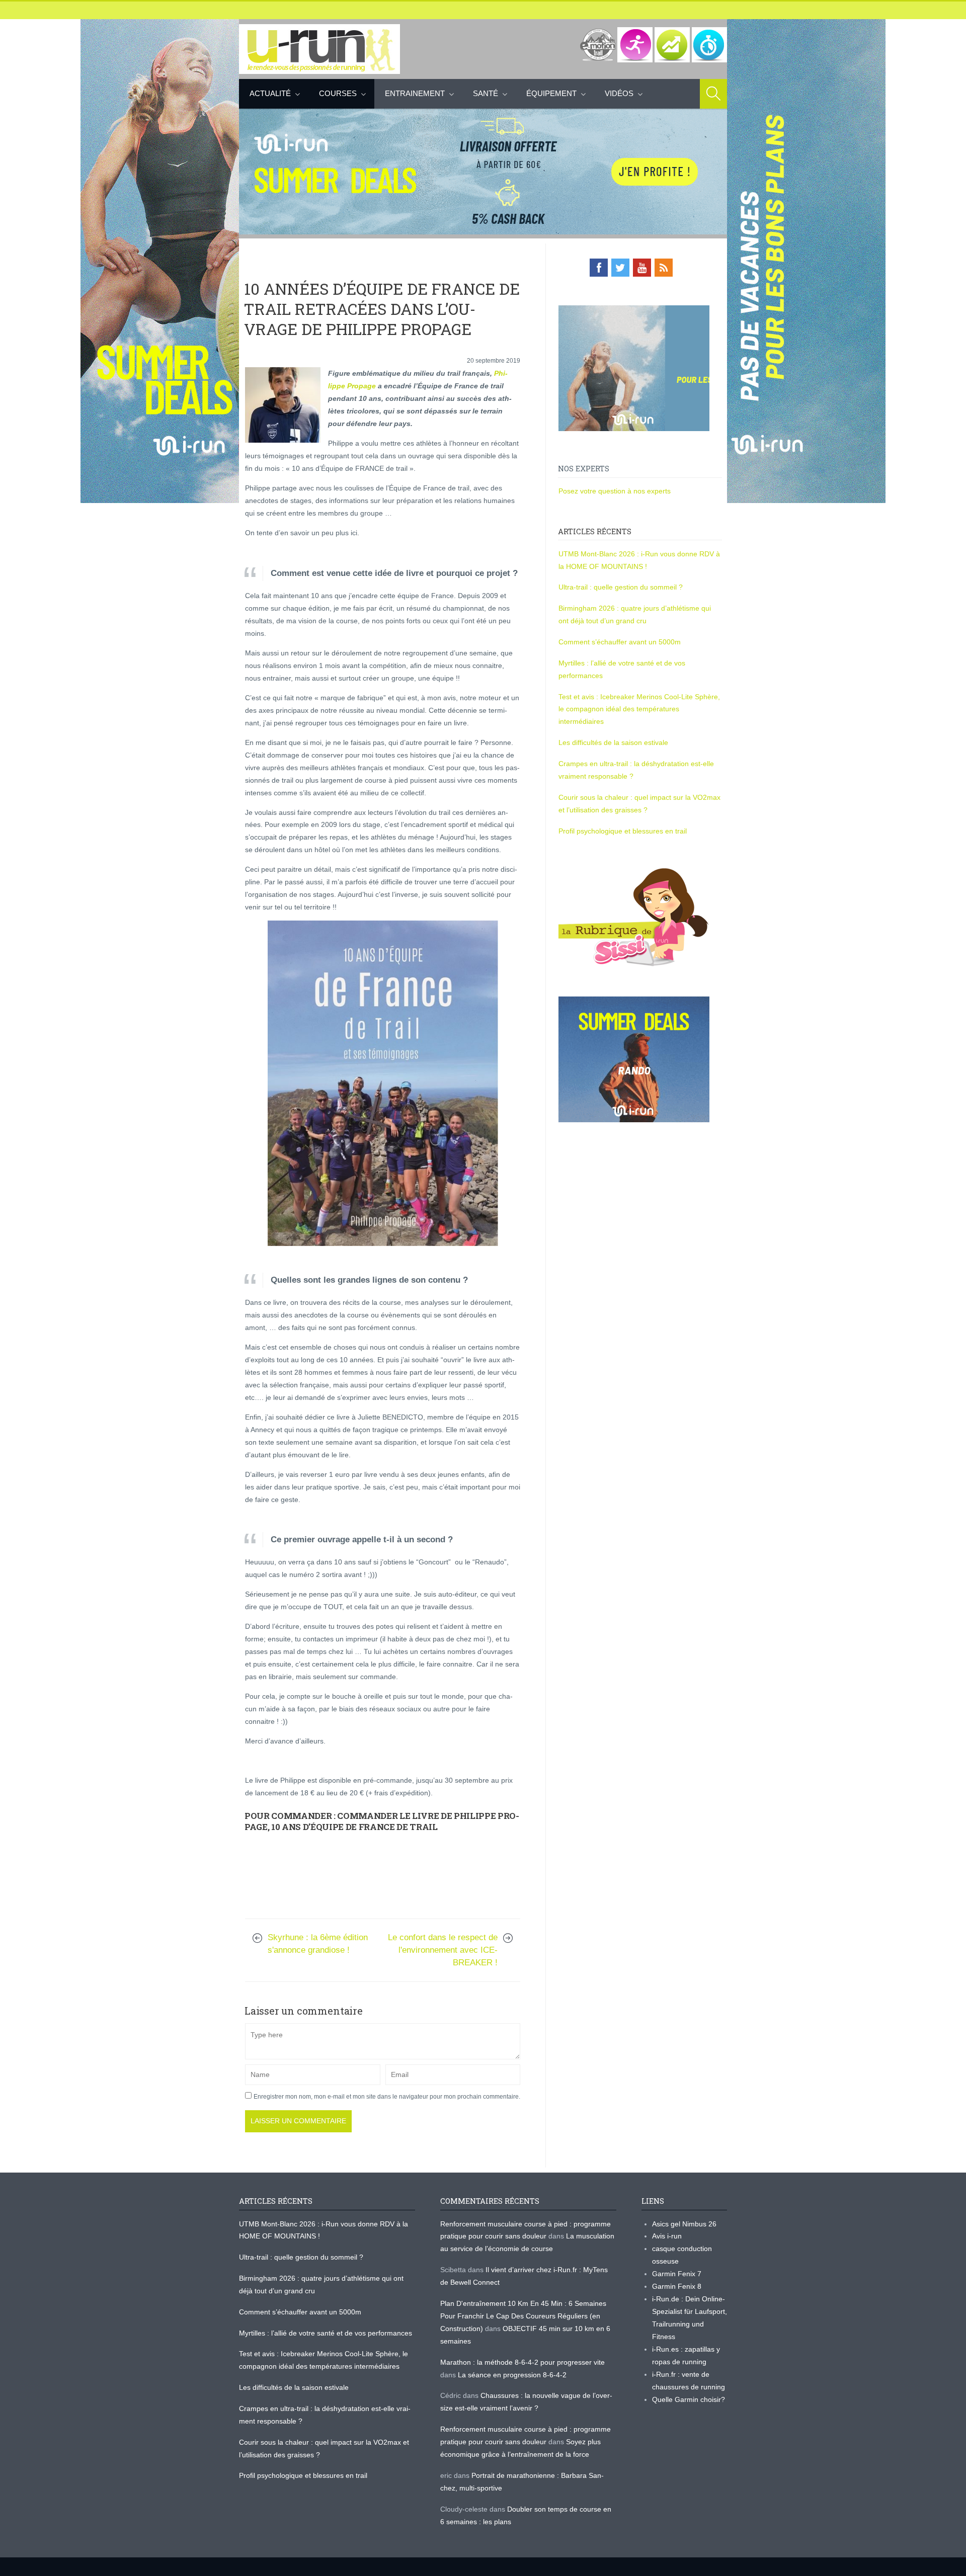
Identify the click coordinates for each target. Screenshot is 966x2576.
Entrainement (415, 93)
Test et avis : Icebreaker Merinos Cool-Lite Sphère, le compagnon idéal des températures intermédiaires (639, 709)
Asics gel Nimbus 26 (684, 2224)
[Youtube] (642, 268)
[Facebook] (599, 268)
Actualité (270, 93)
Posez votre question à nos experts (615, 491)
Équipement (551, 93)
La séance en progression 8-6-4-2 (512, 2375)
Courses (338, 93)
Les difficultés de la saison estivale (613, 742)
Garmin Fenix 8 (677, 2286)
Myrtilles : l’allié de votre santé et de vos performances (327, 2333)
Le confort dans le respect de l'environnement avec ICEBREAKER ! (443, 1950)
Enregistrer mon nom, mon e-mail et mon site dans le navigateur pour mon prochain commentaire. (387, 2097)
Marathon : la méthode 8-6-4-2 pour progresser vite (522, 2362)
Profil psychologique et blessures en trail (623, 831)
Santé (486, 93)
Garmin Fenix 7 (677, 2274)
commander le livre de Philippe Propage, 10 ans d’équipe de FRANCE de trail (382, 1821)
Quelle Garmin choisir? (689, 2399)
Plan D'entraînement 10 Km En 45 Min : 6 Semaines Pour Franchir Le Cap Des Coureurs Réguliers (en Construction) (523, 2316)
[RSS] (664, 268)
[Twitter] (620, 268)
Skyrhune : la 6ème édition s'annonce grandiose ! (318, 1944)
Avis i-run (667, 2236)
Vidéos (619, 93)
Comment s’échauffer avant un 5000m (621, 642)
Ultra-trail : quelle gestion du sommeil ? (621, 587)
